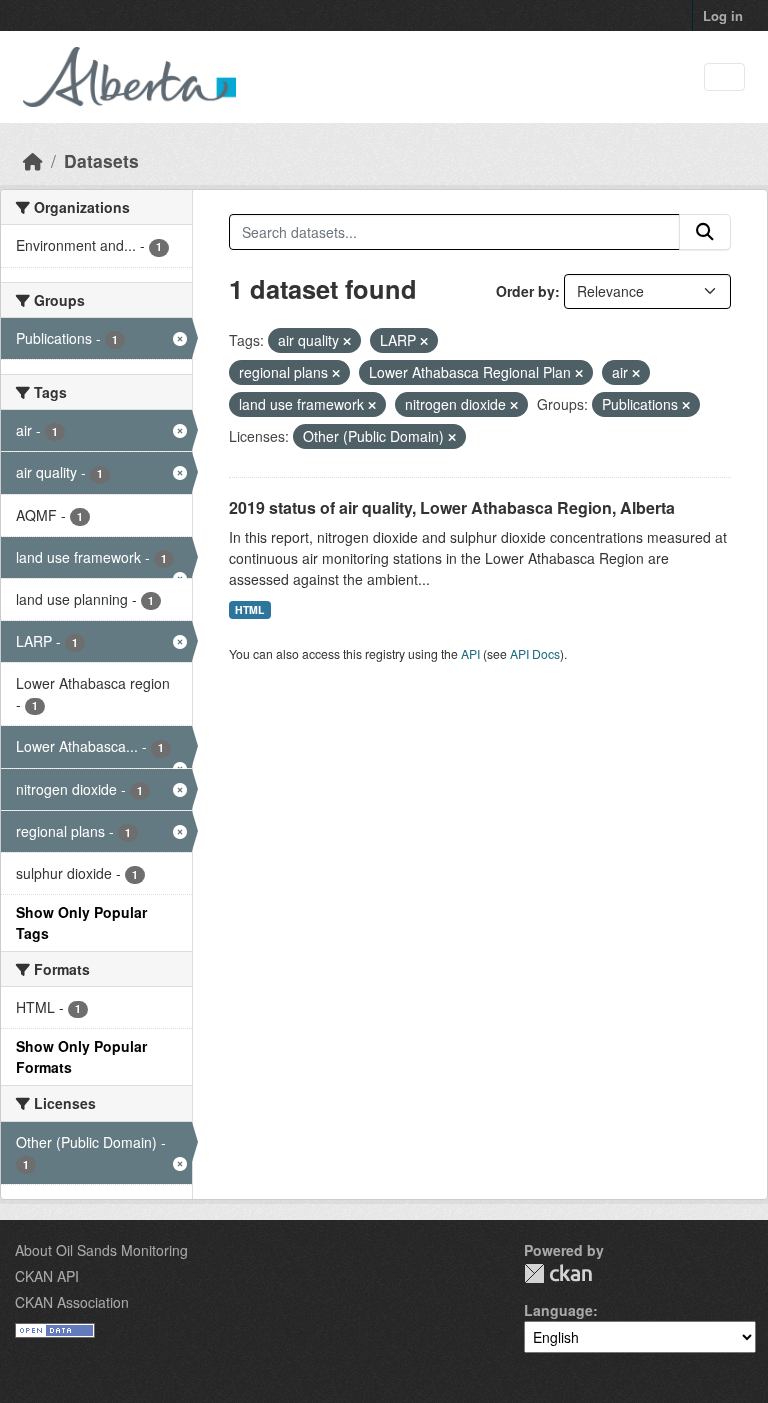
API (470, 653)
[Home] (33, 160)
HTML (249, 609)
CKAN (558, 1273)
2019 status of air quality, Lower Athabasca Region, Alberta (452, 507)
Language (558, 1310)
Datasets (101, 160)
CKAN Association (72, 1302)
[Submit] (705, 232)
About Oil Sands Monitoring (101, 1250)
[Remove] (347, 341)
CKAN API (47, 1276)
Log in (723, 15)
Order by (525, 291)
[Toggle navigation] (724, 77)
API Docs (535, 653)
